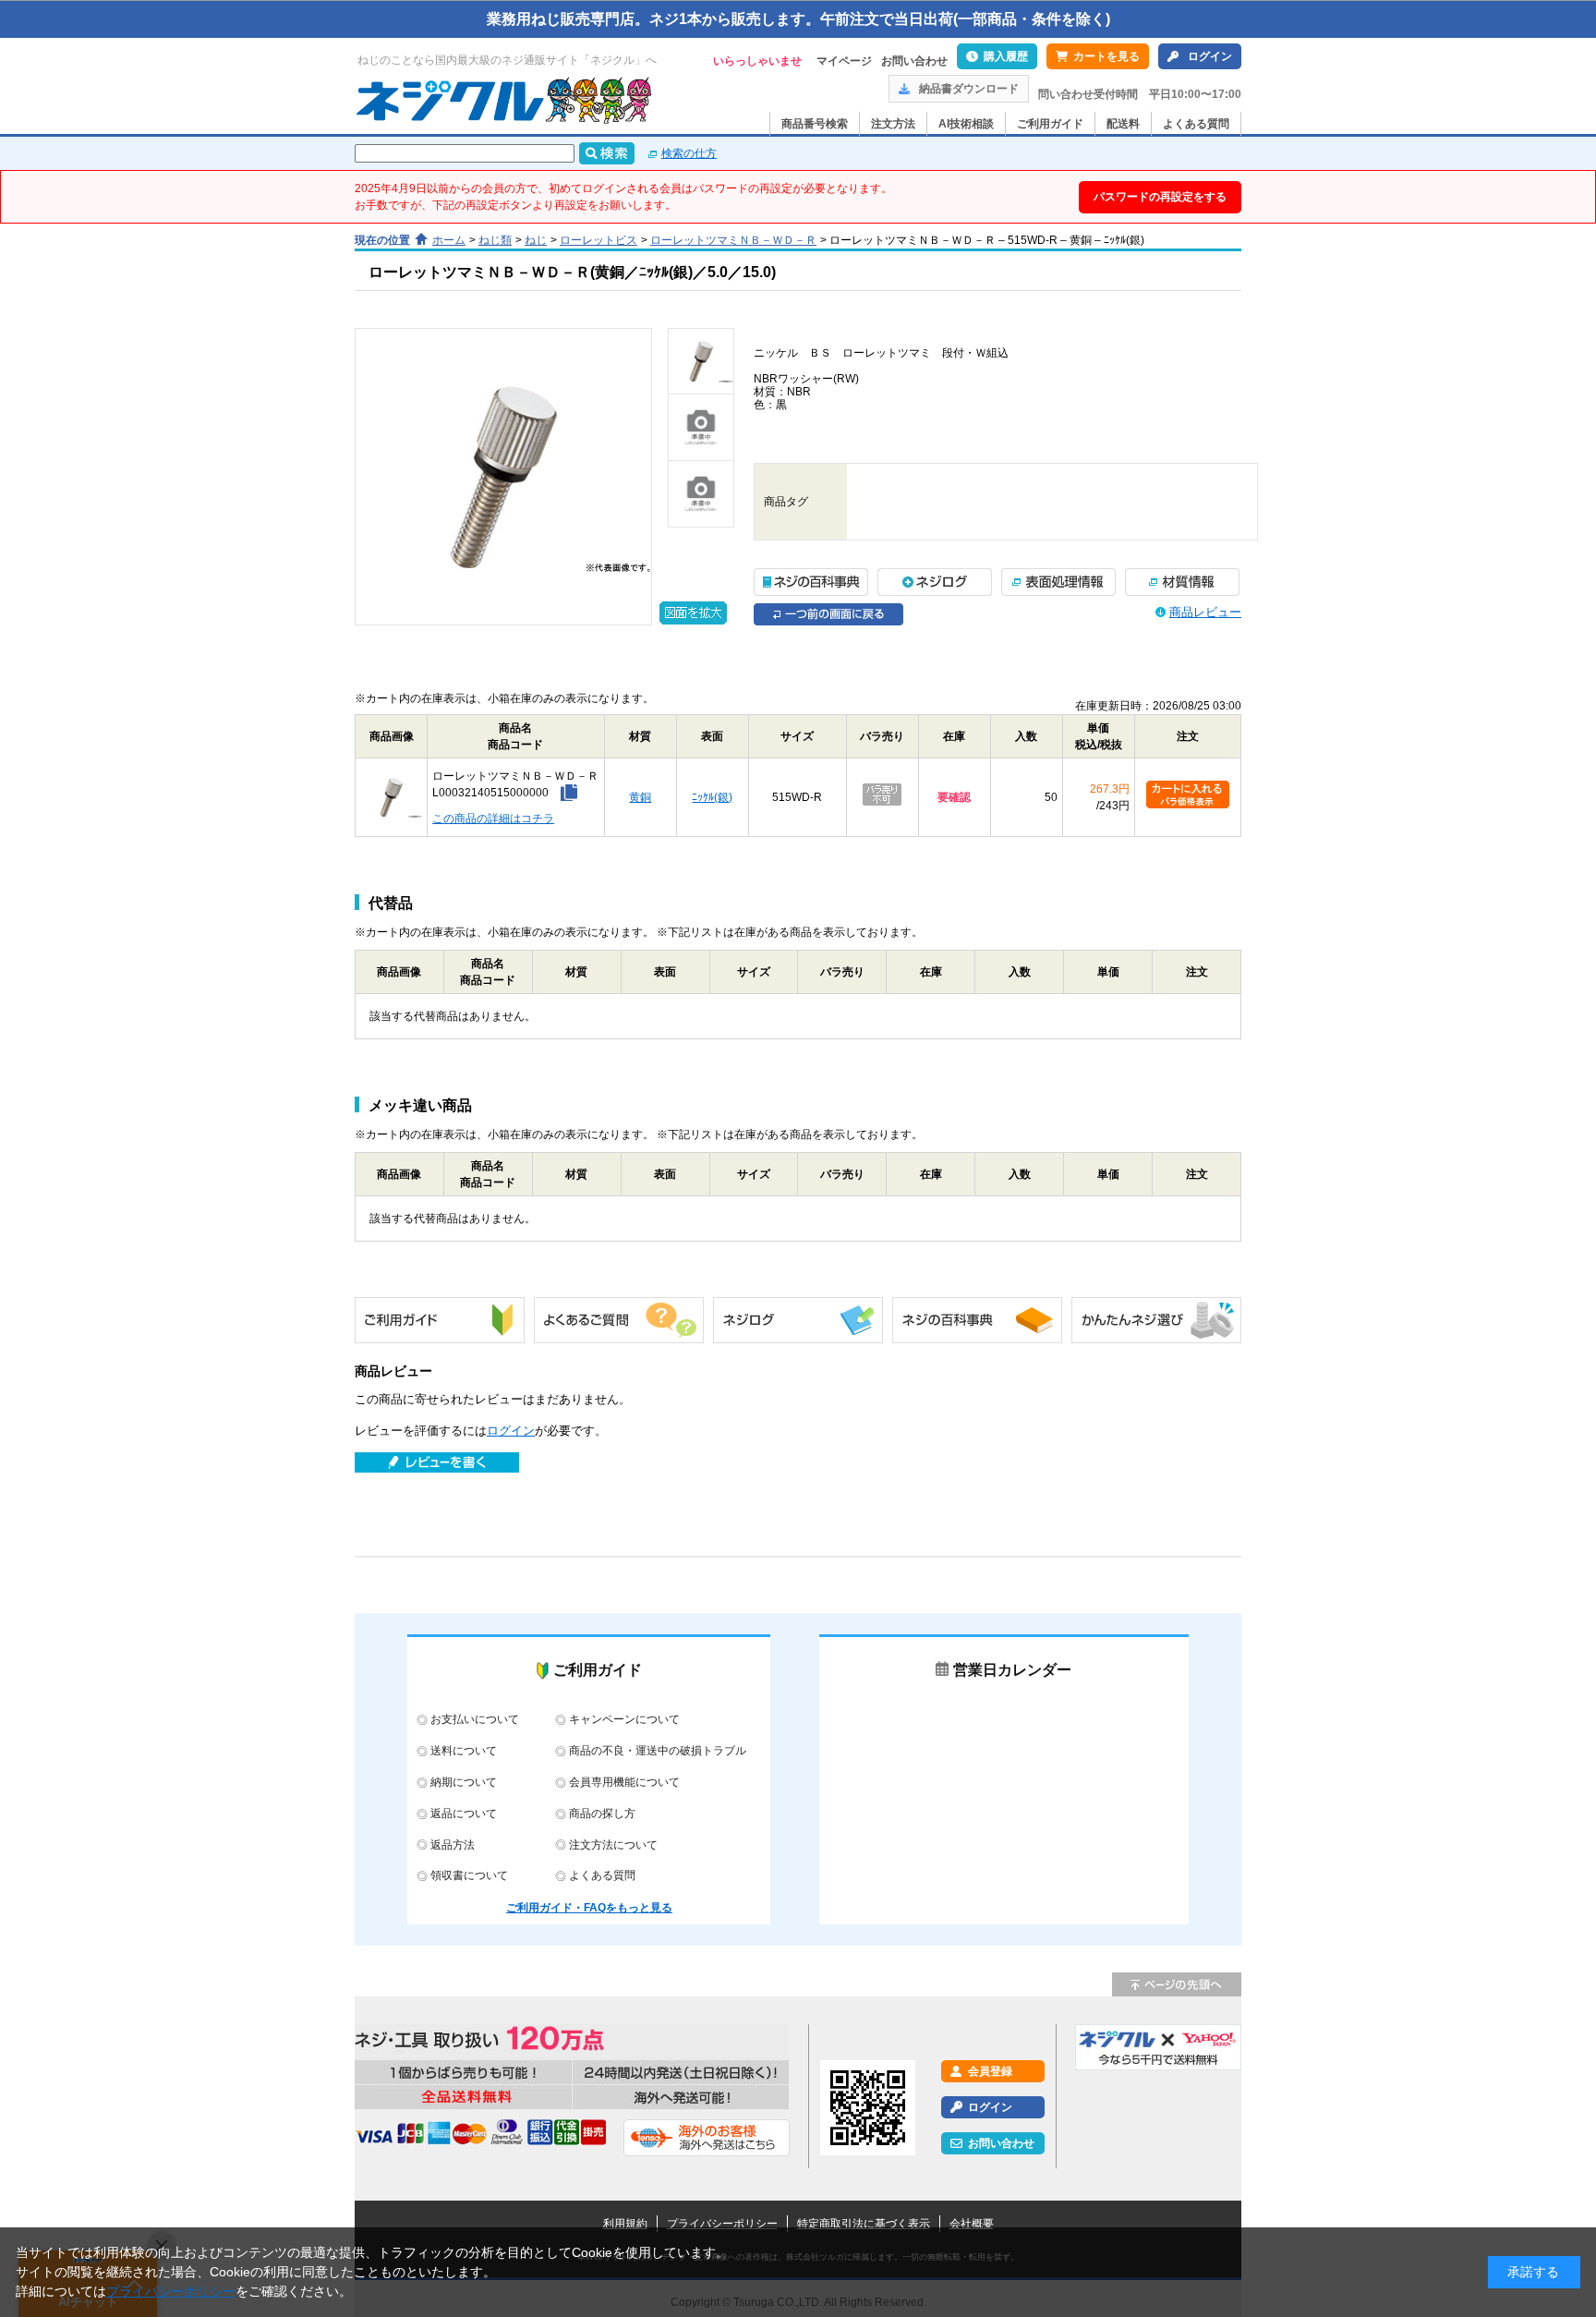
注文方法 (893, 124)
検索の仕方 (689, 153)
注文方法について (613, 1845)
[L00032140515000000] (701, 361)
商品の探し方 (602, 1814)
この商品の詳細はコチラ (493, 819)
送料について (464, 1751)
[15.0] (503, 477)
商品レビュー (1205, 612)
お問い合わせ (914, 61)
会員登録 (990, 2071)
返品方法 (453, 1845)
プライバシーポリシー (722, 2224)
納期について (464, 1782)
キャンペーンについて (624, 1719)
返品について (464, 1814)
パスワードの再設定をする (1160, 197)
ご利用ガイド (1050, 124)
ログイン (1210, 56)
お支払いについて (475, 1719)
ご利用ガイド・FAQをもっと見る (589, 1908)
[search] (607, 153)
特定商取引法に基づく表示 (864, 2224)
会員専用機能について (624, 1782)
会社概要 (972, 2224)
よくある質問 (1196, 124)
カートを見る (1106, 56)
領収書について (469, 1875)
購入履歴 (1006, 56)
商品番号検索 (815, 124)
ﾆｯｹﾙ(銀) (712, 797)
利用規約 (625, 2224)
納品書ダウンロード (969, 89)
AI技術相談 (966, 124)
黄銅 (640, 797)
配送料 (1123, 124)
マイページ (844, 61)
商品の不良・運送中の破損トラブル (658, 1751)
